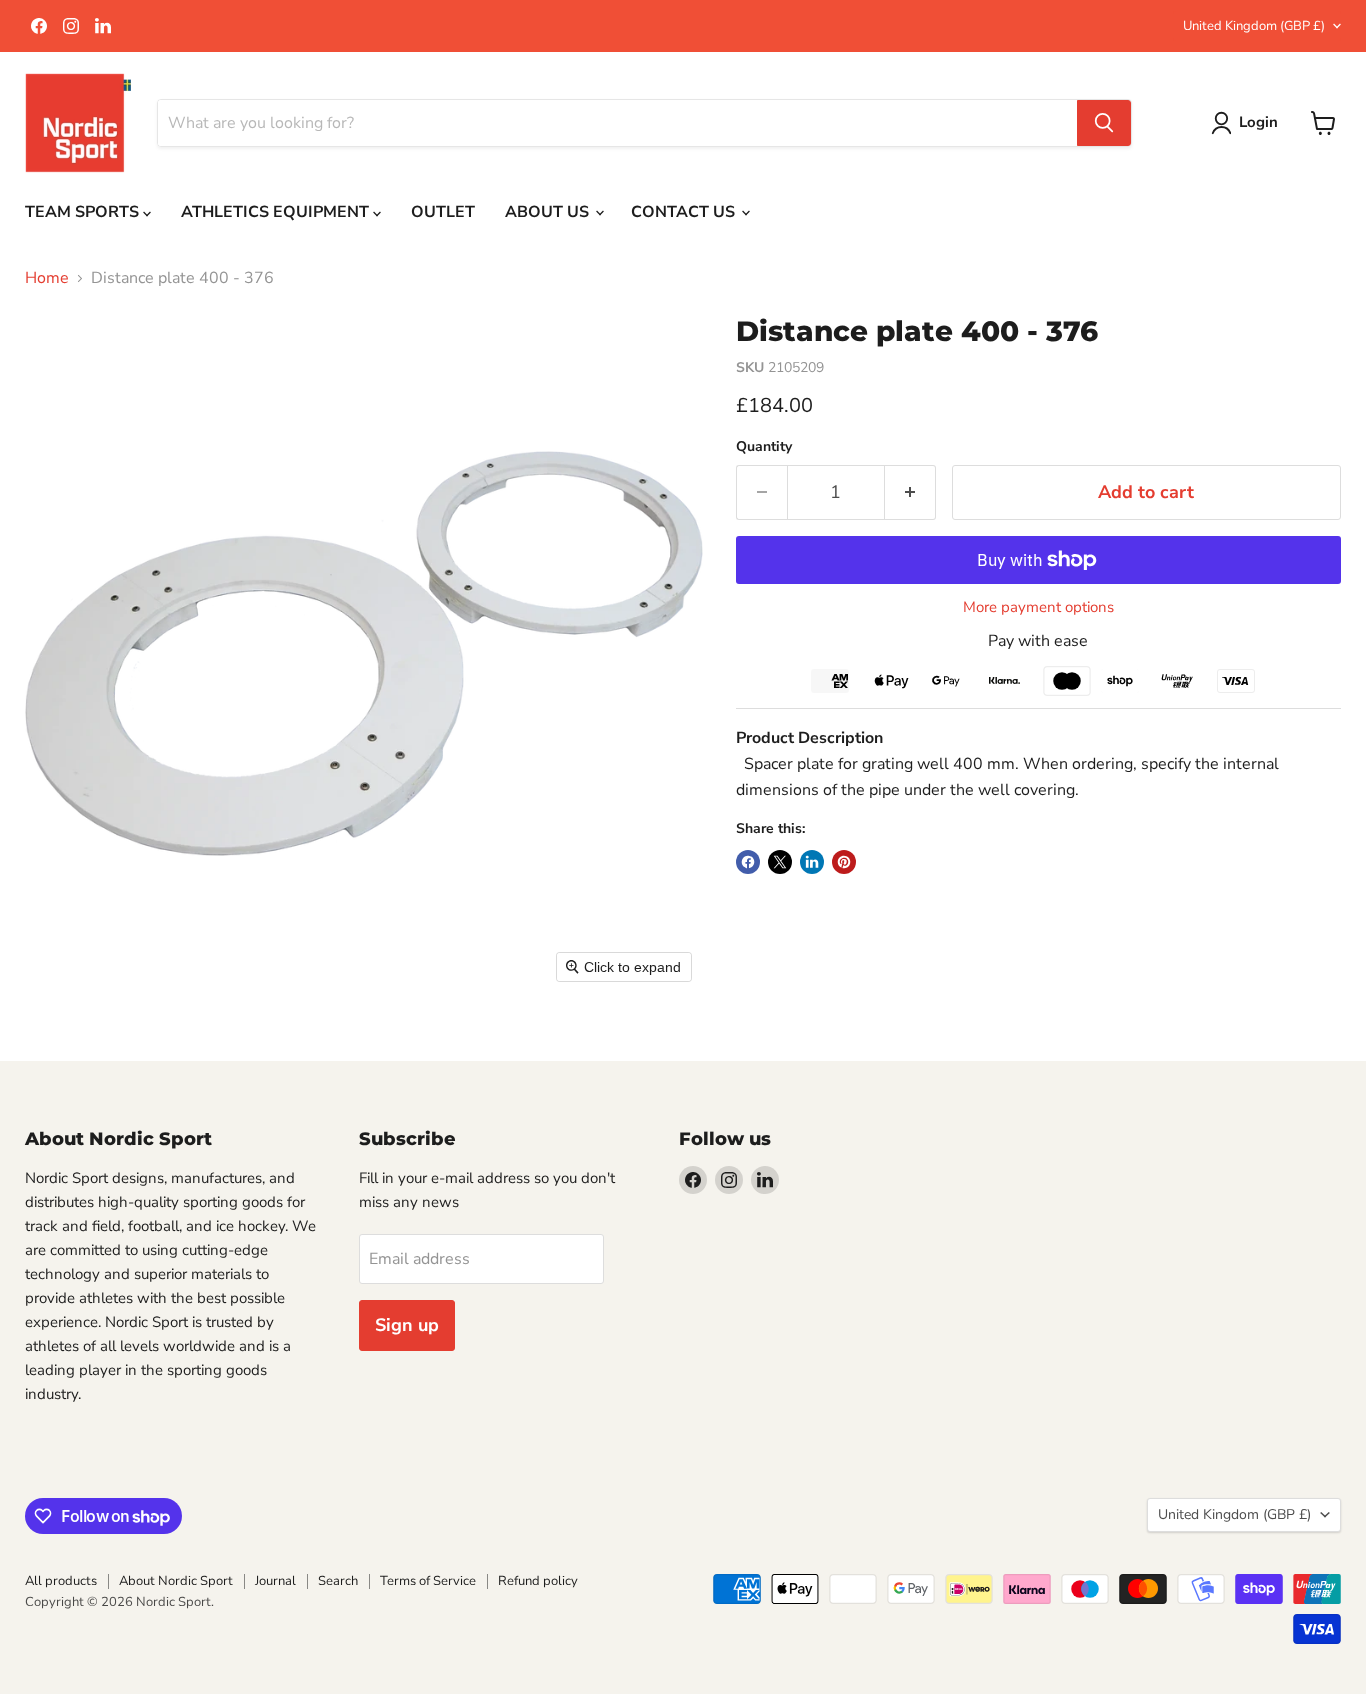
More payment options (1038, 607)
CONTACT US (685, 212)
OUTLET (443, 212)
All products (61, 1581)
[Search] (1104, 123)
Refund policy (538, 1581)
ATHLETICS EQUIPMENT (277, 212)
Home (47, 278)
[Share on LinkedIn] (812, 862)
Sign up (407, 1325)
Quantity (764, 447)
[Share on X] (780, 862)
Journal (275, 1581)
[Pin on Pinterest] (844, 862)
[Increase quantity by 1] (910, 492)
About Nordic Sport (176, 1581)
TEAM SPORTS (84, 212)
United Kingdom (1254, 26)
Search (338, 1581)
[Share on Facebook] (748, 862)
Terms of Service (428, 1581)
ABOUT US (549, 212)
